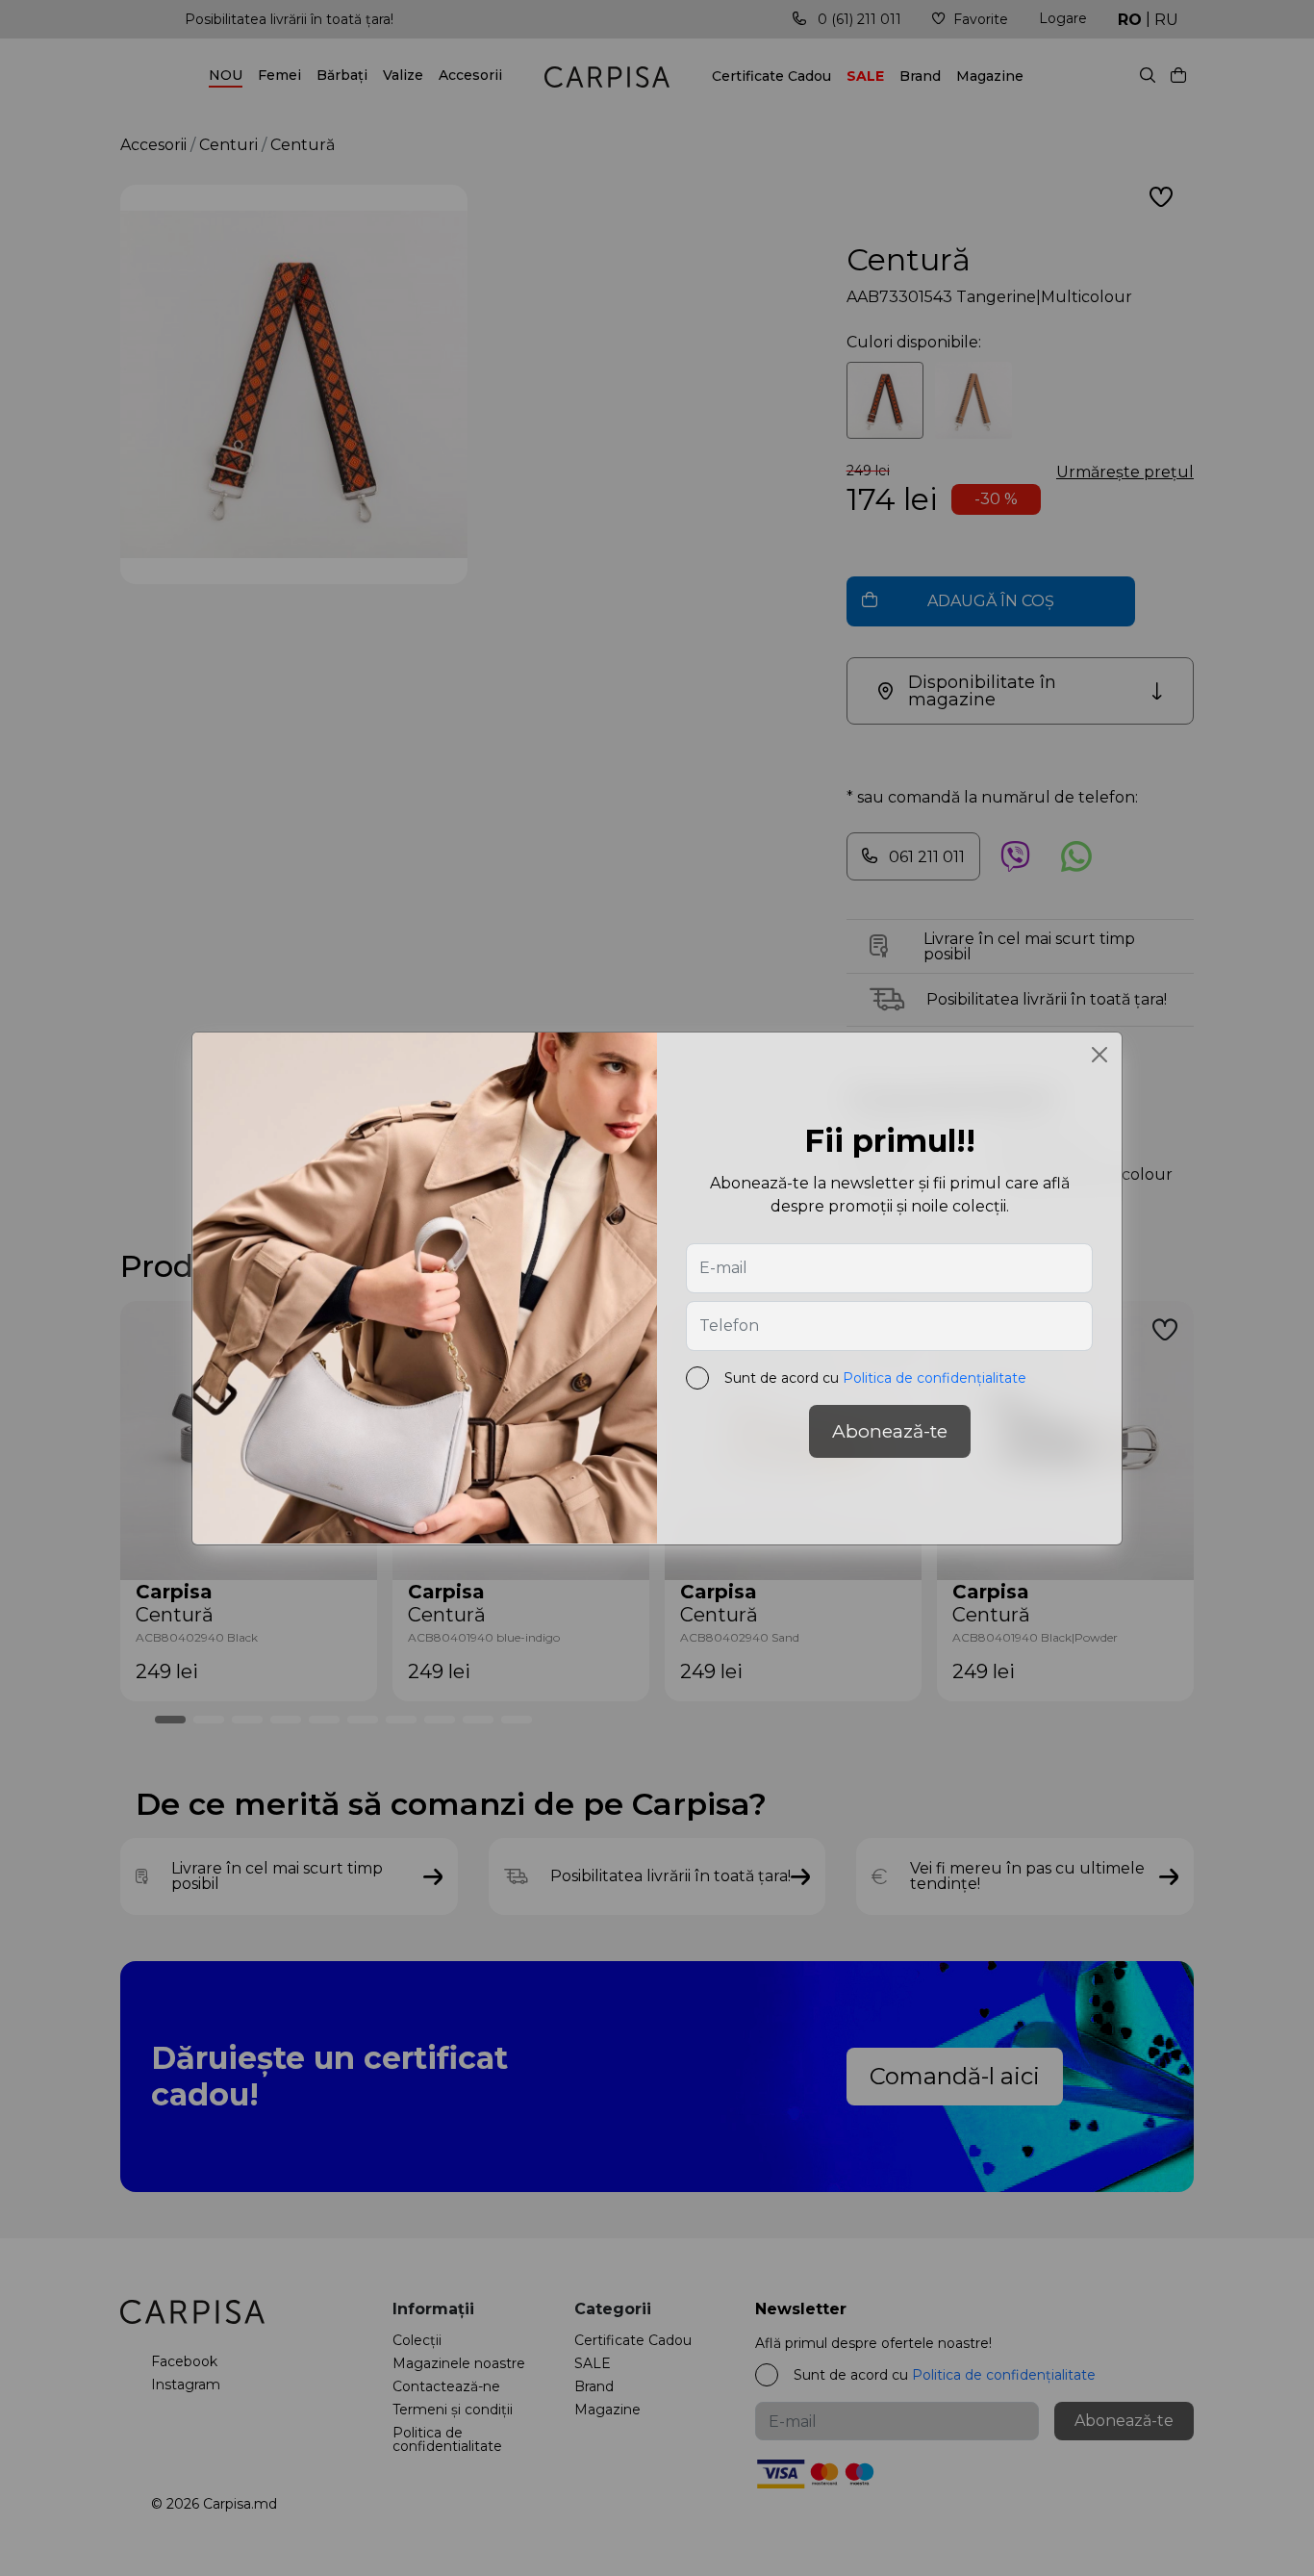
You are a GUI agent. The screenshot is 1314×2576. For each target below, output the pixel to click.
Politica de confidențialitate (935, 1378)
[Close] (1099, 1055)
